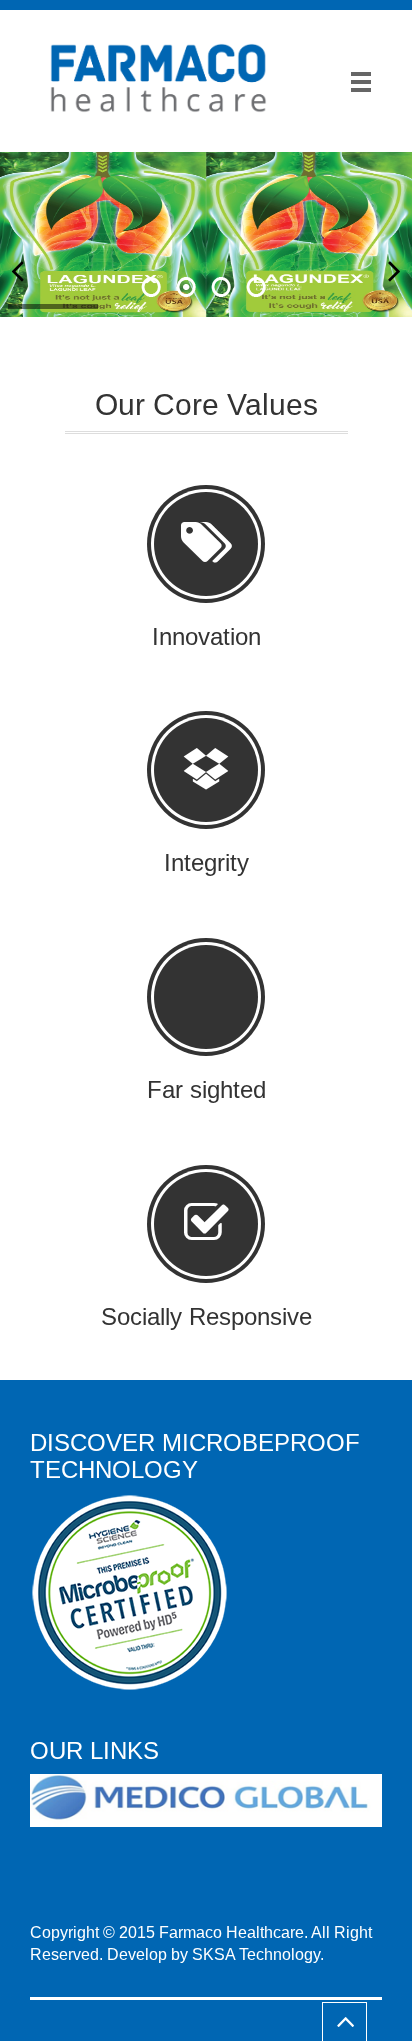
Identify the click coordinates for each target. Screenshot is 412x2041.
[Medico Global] (213, 1801)
